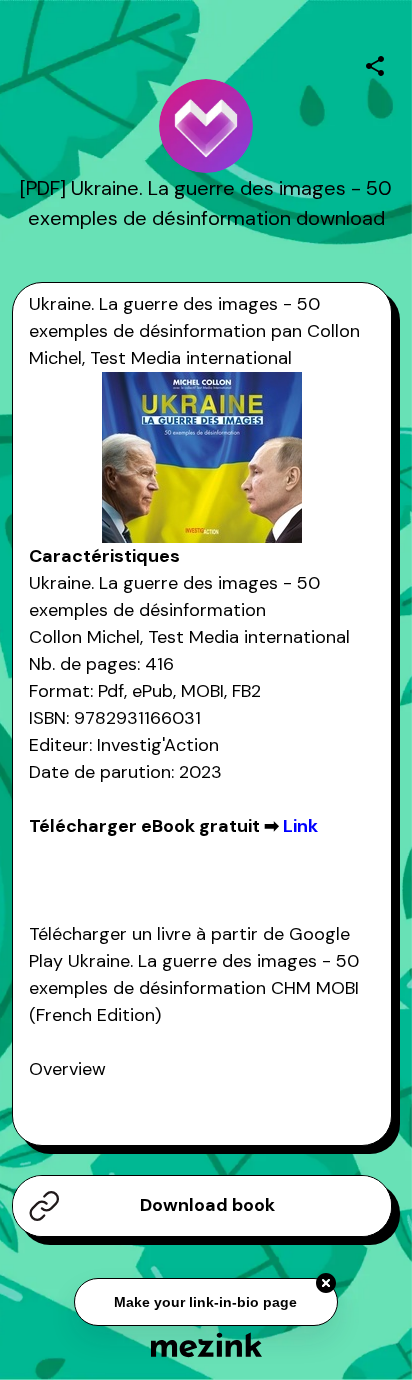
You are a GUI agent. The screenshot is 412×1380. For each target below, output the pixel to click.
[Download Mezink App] (206, 1344)
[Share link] (375, 63)
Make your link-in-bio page (205, 1301)
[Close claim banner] (326, 1282)
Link (300, 826)
